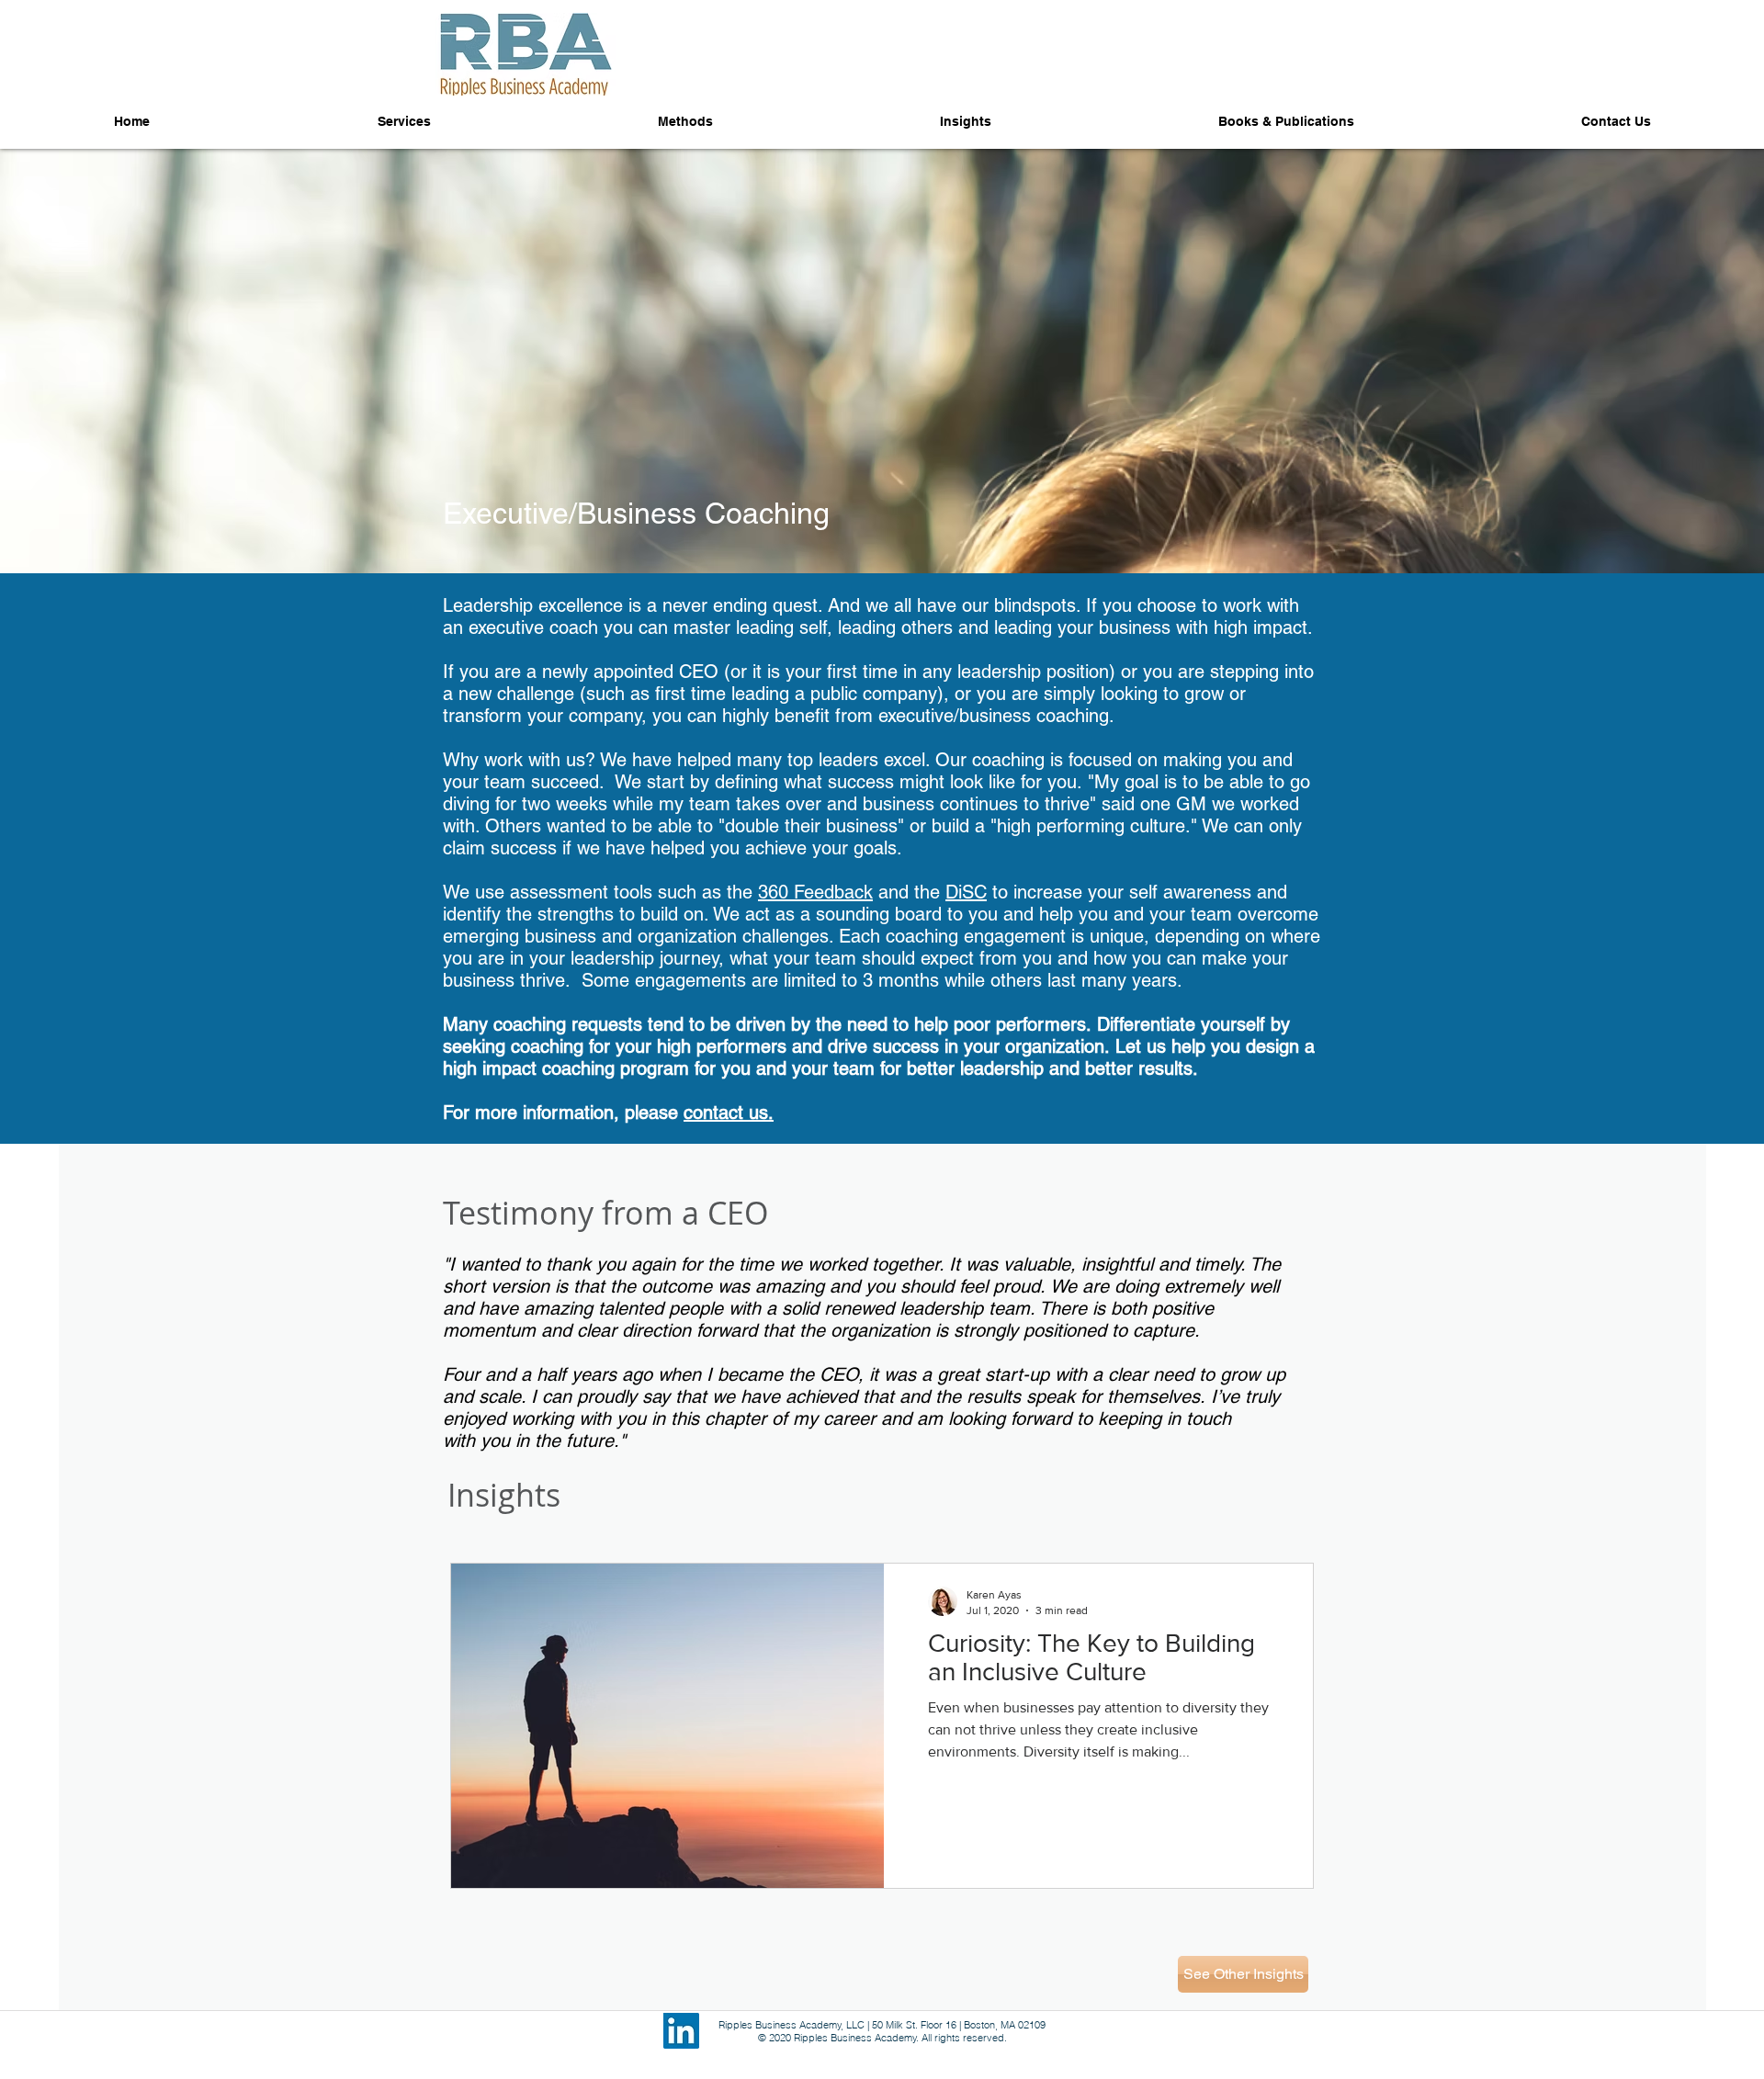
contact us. (729, 1113)
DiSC (966, 892)
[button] (1286, 122)
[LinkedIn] (681, 2031)
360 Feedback (815, 892)
